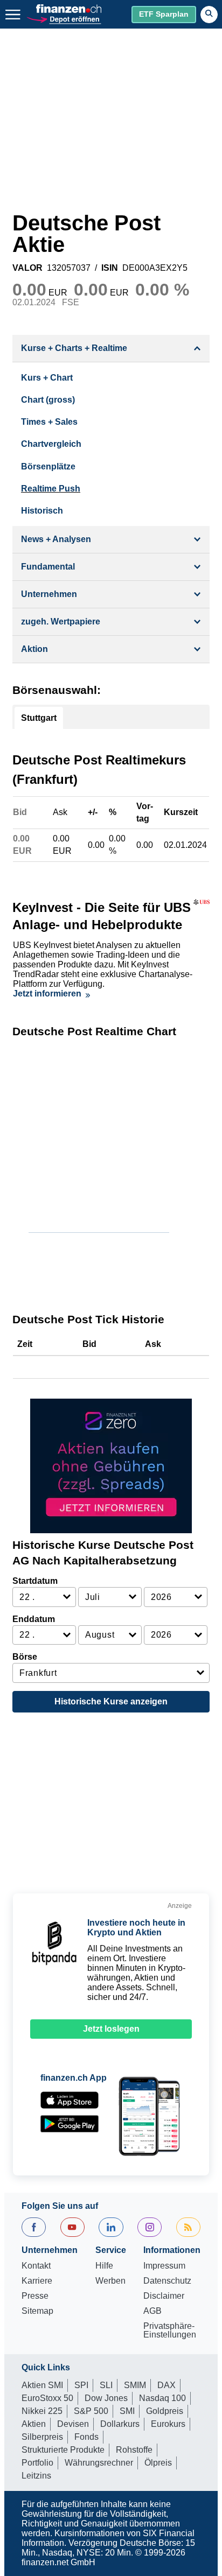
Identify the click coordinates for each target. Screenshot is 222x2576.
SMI (127, 2411)
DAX (166, 2385)
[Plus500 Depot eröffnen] (64, 19)
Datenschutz (167, 2281)
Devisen (73, 2424)
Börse (25, 1657)
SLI (106, 2385)
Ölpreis (158, 2463)
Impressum (164, 2266)
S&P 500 (91, 2411)
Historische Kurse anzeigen (111, 1701)
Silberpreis (42, 2437)
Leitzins (36, 2476)
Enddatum (34, 1619)
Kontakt (36, 2266)
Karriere (37, 2281)
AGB (152, 2311)
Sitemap (37, 2311)
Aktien (34, 2424)
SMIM (135, 2385)
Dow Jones (106, 2398)
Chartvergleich (51, 444)
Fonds (86, 2437)
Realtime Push (51, 489)
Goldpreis (165, 2411)
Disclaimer (164, 2296)
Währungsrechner (99, 2463)
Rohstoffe (134, 2450)
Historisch (42, 511)
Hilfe (104, 2266)
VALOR (27, 268)
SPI (81, 2385)
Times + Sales (49, 422)
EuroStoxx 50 (47, 2398)
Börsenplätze (48, 466)
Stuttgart (39, 718)
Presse (35, 2296)
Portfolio (37, 2463)
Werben (110, 2281)
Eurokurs (168, 2424)
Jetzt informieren (47, 994)
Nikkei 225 (42, 2411)
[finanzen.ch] (69, 9)
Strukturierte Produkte (63, 2450)
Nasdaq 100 (162, 2398)
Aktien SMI (42, 2385)
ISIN (110, 268)
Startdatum (35, 1581)
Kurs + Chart (47, 378)
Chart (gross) (48, 400)
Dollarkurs (120, 2424)
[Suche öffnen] (209, 15)
